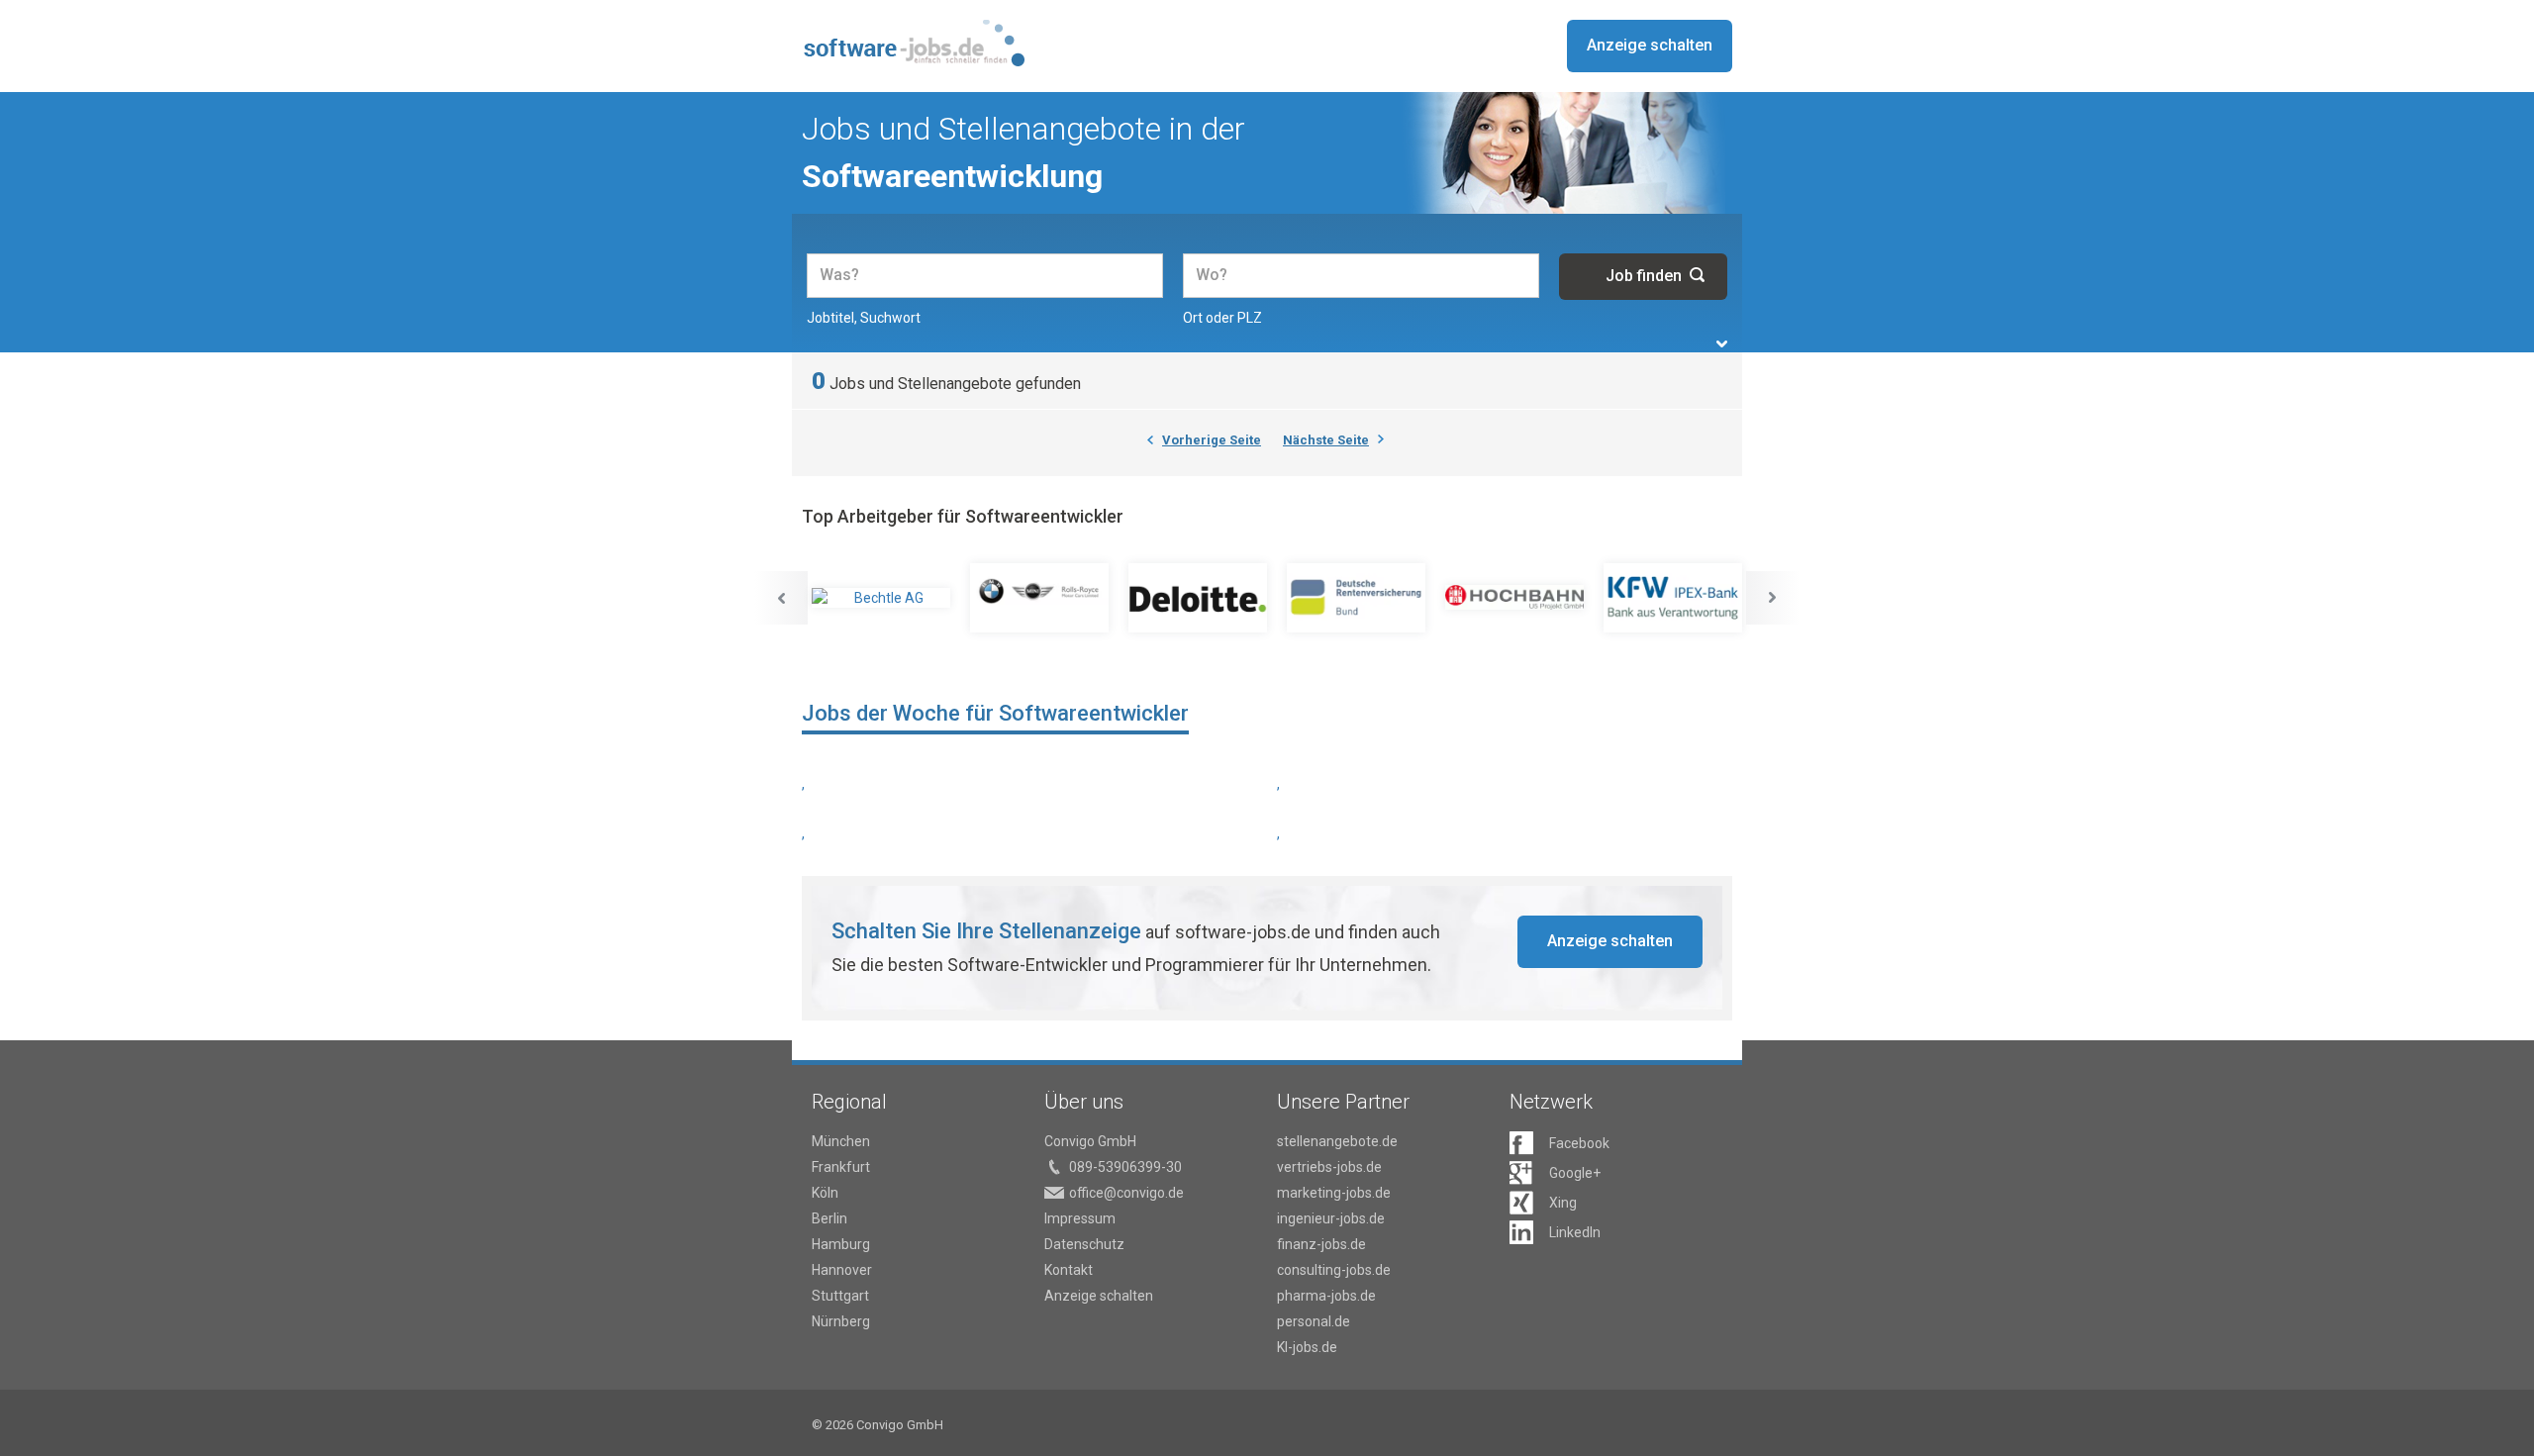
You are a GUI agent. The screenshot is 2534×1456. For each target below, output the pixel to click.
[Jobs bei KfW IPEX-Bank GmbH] (1673, 598)
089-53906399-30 (1125, 1167)
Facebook (1579, 1143)
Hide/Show (1722, 344)
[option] (881, 598)
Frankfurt (841, 1167)
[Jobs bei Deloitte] (1198, 598)
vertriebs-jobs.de (1329, 1167)
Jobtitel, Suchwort (864, 318)
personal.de (1314, 1321)
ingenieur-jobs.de (1331, 1218)
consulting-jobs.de (1334, 1270)
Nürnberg (841, 1321)
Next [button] (1773, 598)
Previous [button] (781, 598)
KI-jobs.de (1307, 1347)
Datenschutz (1084, 1244)
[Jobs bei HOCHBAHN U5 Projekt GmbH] (1514, 598)
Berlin (829, 1218)
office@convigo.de (1126, 1193)
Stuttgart (840, 1296)
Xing (1563, 1203)
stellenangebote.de (1337, 1141)
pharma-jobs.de (1326, 1296)
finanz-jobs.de (1321, 1244)
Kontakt (1069, 1270)
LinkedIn (1575, 1232)
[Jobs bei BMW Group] (1039, 598)
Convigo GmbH (1090, 1141)
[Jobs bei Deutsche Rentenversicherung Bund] (1356, 598)
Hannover (842, 1270)
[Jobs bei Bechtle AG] (881, 598)
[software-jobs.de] (913, 43)
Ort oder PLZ (1222, 318)
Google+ (1575, 1173)
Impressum (1080, 1218)
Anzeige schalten (1650, 45)
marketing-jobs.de (1334, 1193)
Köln (825, 1193)
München (841, 1141)
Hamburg (841, 1244)
